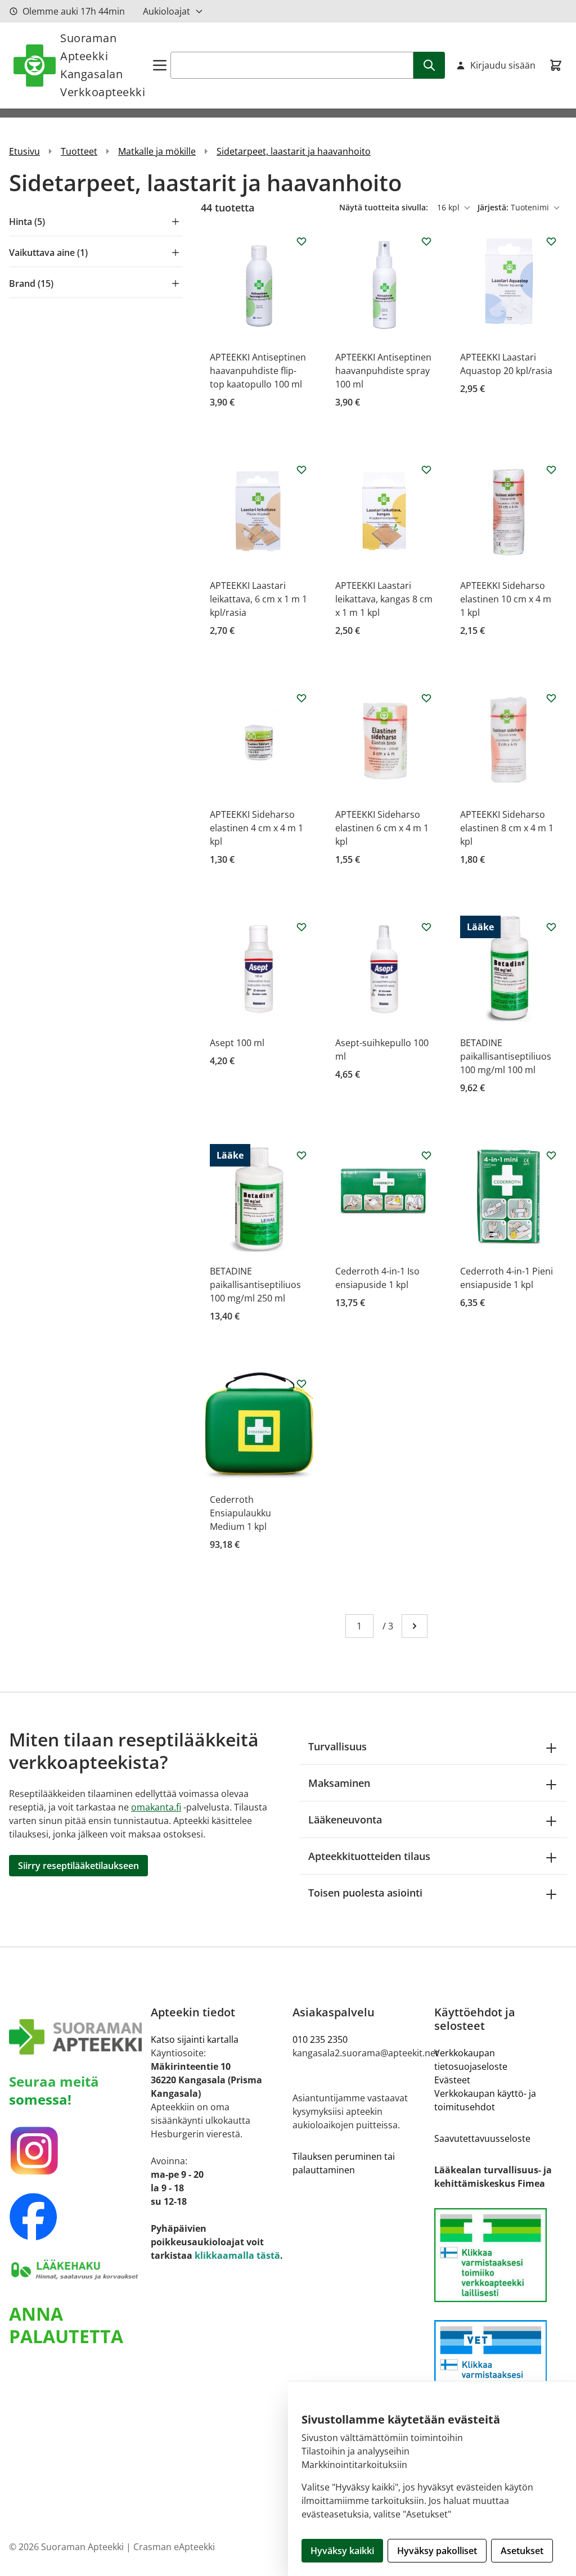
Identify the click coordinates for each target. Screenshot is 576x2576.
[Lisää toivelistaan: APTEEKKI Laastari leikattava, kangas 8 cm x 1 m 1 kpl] (426, 470)
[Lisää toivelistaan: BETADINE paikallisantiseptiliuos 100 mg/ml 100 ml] (551, 927)
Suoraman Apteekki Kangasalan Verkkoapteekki (103, 65)
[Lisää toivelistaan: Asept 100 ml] (301, 927)
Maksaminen (339, 1783)
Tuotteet (79, 151)
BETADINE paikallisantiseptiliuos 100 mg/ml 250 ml (255, 1285)
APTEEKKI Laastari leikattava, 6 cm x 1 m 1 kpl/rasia (258, 599)
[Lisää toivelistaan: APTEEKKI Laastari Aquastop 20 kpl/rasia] (551, 241)
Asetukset (522, 2551)
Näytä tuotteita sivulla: (385, 207)
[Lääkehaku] (75, 2269)
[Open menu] (160, 65)
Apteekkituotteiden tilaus (369, 1856)
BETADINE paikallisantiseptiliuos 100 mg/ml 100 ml (506, 1056)
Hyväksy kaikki (342, 2551)
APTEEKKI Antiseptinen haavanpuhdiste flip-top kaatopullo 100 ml (258, 371)
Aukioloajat (166, 11)
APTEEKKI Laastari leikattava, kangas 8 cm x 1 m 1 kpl (384, 599)
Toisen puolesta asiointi (365, 1893)
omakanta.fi (156, 1807)
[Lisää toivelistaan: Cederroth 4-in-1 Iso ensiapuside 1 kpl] (426, 1155)
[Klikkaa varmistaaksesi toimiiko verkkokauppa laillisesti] (501, 2255)
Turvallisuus (337, 1746)
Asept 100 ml (237, 1043)
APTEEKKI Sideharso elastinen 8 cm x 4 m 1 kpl (507, 828)
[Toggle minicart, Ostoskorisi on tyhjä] (556, 65)
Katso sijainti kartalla (195, 2039)
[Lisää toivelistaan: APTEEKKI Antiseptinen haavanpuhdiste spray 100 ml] (426, 241)
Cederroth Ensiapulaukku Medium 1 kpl (240, 1513)
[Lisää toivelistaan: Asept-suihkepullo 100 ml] (426, 927)
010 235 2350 (320, 2039)
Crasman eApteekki (174, 2547)
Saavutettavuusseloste (482, 2138)
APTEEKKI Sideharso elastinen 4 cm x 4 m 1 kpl (256, 828)
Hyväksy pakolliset (437, 2551)
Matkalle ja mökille (157, 151)
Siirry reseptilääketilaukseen (78, 1866)
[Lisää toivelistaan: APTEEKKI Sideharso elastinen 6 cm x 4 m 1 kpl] (426, 698)
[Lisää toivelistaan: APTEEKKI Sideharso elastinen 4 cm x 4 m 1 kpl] (301, 698)
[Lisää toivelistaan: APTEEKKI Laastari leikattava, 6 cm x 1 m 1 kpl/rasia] (301, 470)
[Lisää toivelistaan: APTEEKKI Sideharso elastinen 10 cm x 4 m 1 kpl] (551, 470)
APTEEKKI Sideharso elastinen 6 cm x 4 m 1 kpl (382, 828)
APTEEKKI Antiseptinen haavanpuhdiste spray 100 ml (383, 371)
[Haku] (429, 65)
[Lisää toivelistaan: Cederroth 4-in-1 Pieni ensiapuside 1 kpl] (551, 1155)
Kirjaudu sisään (503, 65)
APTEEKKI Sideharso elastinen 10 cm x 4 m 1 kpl (506, 599)
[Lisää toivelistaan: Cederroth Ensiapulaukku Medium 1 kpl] (301, 1384)
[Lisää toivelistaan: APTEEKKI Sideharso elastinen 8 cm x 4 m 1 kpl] (551, 698)
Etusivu (24, 151)
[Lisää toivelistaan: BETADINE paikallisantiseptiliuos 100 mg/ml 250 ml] (301, 1155)
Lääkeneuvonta (345, 1820)
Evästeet (452, 2080)
